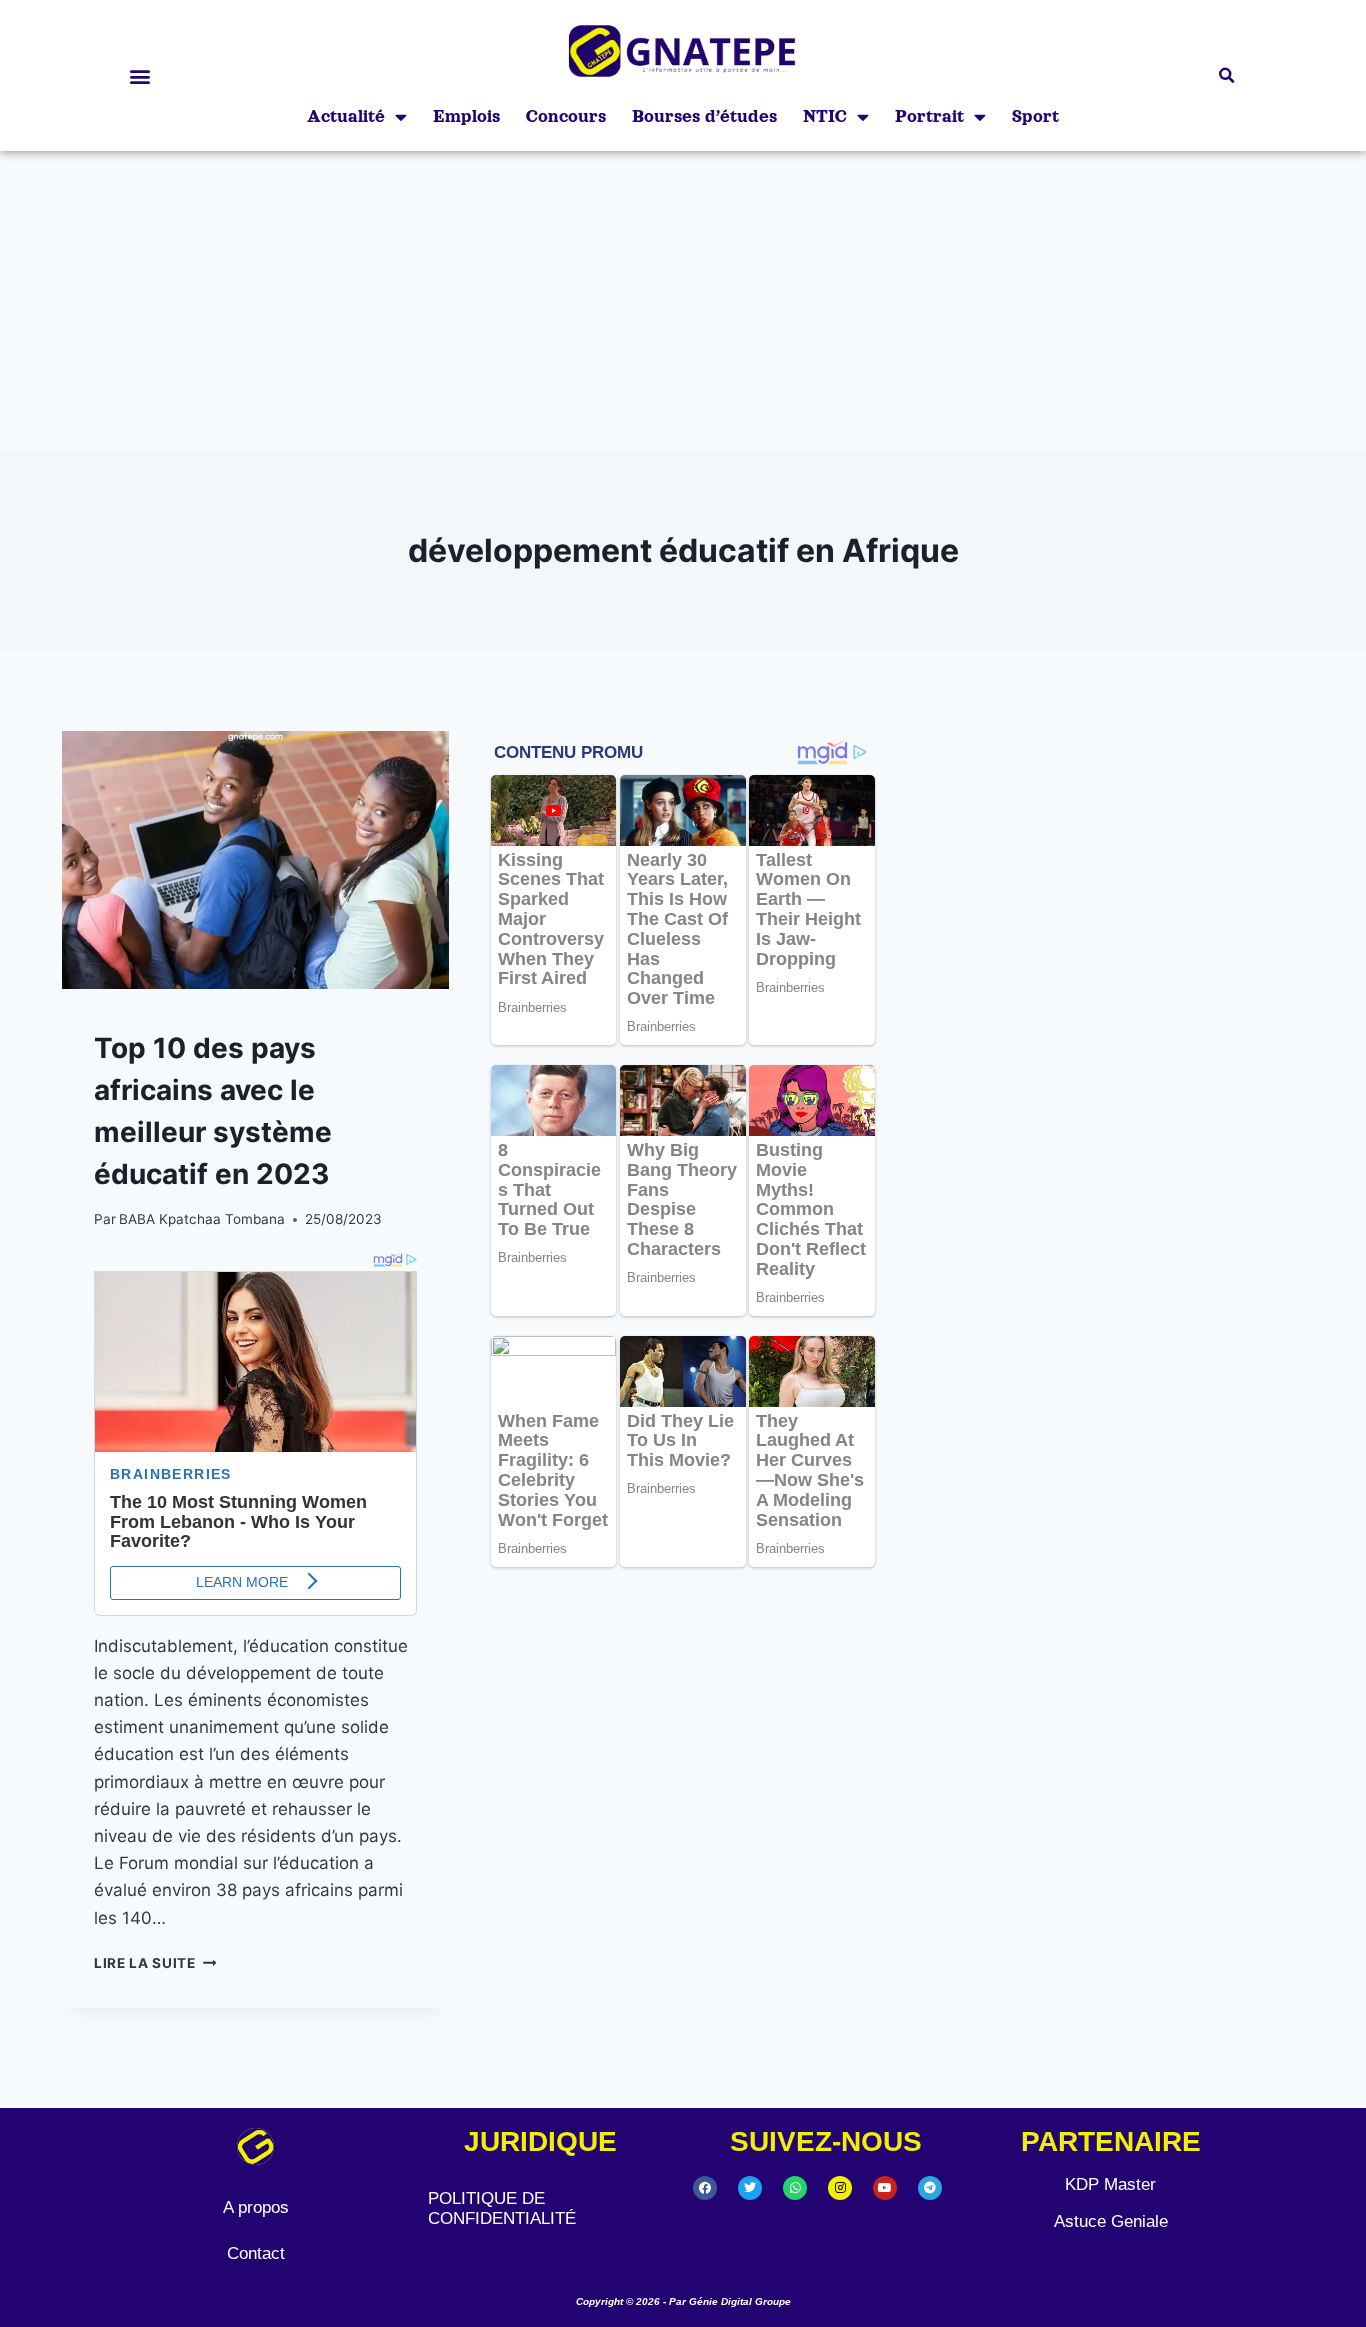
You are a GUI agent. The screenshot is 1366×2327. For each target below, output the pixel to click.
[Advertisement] (683, 301)
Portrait (929, 116)
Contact (256, 2253)
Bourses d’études (704, 116)
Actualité (346, 116)
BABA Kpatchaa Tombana (202, 1219)
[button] (139, 75)
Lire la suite (155, 1963)
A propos (256, 2207)
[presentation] (255, 860)
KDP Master (1110, 2184)
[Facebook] (705, 2188)
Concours (566, 116)
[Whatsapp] (795, 2188)
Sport (1035, 116)
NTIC (825, 116)
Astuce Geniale (1111, 2221)
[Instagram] (840, 2188)
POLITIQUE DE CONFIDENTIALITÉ (502, 2208)
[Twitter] (750, 2188)
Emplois (466, 116)
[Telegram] (930, 2188)
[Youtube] (885, 2188)
